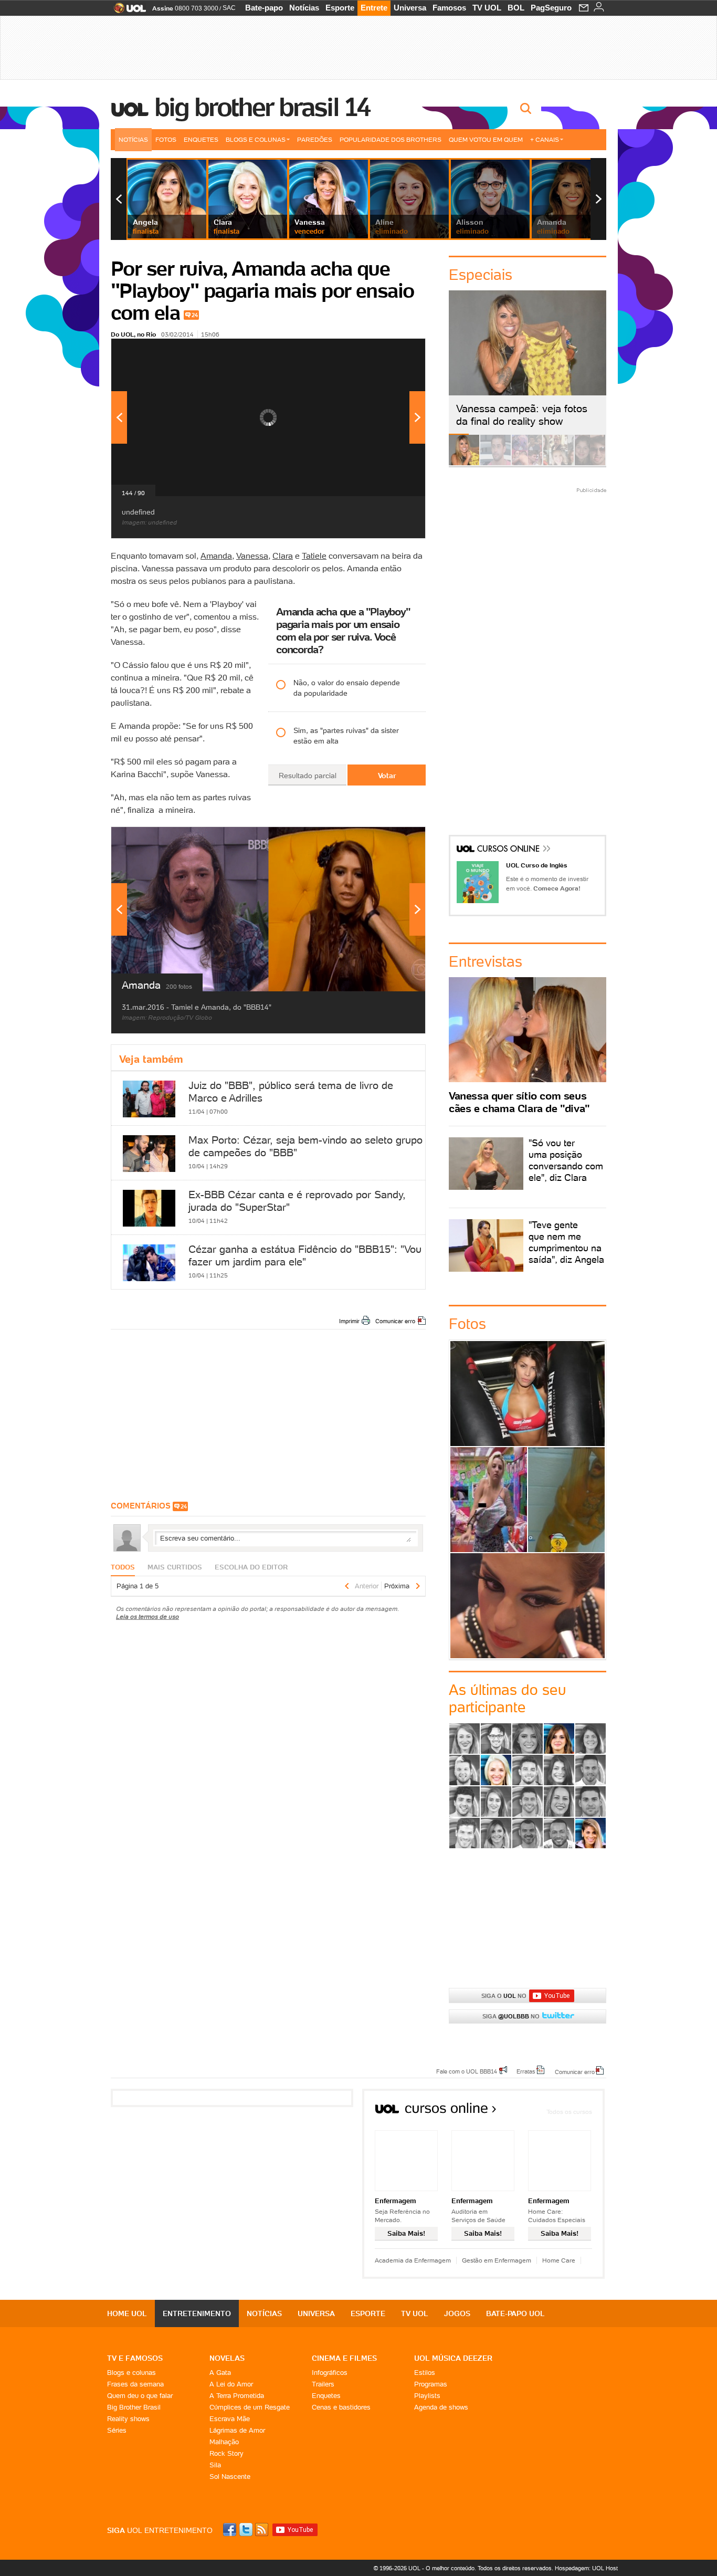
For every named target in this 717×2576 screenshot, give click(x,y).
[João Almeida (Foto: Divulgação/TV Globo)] (591, 1770)
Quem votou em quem (486, 139)
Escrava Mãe (230, 2419)
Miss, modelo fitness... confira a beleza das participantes (528, 1605)
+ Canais (545, 139)
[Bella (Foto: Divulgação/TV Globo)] (591, 1739)
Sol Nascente (230, 2476)
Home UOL (127, 2313)
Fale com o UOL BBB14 (467, 2071)
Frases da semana (135, 2384)
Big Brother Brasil (134, 2407)
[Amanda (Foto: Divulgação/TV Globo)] (528, 1739)
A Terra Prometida (237, 2396)
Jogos (457, 2313)
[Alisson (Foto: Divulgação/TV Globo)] (496, 1739)
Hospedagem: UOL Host (586, 2568)
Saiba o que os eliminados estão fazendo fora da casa (528, 1393)
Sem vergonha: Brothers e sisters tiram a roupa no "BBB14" (566, 1500)
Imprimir (349, 1321)
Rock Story (226, 2453)
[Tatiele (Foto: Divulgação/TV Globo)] (496, 1833)
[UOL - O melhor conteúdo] (127, 11)
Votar (387, 776)
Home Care (559, 2260)
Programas (431, 2384)
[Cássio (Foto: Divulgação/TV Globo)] (465, 1770)
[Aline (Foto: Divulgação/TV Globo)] (465, 1739)
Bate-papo (264, 8)
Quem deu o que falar (140, 2396)
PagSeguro (551, 8)
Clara (283, 556)
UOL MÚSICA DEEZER (453, 2358)
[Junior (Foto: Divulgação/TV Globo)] (465, 1802)
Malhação (224, 2442)
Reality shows (128, 2419)
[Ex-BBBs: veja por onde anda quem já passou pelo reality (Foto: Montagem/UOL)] (558, 463)
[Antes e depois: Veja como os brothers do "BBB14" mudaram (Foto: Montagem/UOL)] (590, 463)
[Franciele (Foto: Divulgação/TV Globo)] (559, 1770)
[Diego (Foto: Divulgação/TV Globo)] (528, 1770)
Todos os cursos (569, 2112)
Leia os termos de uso (147, 1616)
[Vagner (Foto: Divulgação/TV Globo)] (528, 1833)
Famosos (449, 8)
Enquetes (201, 139)
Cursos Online (509, 850)
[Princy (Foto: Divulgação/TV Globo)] (559, 1802)
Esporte (340, 8)
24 (195, 315)
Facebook (231, 2530)
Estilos (425, 2373)
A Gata (220, 2373)
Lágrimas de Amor (237, 2430)
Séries (117, 2430)
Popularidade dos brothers (391, 139)
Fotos (166, 139)
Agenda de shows (441, 2407)
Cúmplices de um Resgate (250, 2407)
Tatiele (314, 556)
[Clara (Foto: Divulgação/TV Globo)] (496, 1770)
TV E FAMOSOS (135, 2358)
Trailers (323, 2384)
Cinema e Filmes (344, 2358)
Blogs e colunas (131, 2373)
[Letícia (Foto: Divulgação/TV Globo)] (496, 1802)
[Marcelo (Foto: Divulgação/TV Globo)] (528, 1802)
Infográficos (330, 2373)
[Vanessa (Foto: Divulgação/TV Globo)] (591, 1833)
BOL (516, 8)
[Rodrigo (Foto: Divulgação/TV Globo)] (591, 1802)
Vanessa (252, 556)
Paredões (315, 139)
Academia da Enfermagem (413, 2260)
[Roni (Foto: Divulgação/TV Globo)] (465, 1833)
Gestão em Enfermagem (497, 2260)
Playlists (427, 2396)
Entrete (374, 8)
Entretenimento (197, 2313)
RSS (262, 2530)
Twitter (247, 2530)
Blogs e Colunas (256, 139)
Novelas (227, 2358)
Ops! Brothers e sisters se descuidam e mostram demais (488, 1500)
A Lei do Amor (231, 2384)
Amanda (216, 556)
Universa (410, 8)
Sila (215, 2465)
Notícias (304, 8)
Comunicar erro (395, 1321)
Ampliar (392, 352)
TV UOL (487, 8)
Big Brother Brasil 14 (262, 107)
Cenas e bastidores (341, 2407)
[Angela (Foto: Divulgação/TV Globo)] (559, 1739)
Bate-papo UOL (515, 2313)
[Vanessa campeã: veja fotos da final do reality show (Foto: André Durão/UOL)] (464, 463)
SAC (229, 8)
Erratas (526, 2071)
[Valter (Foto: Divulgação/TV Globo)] (559, 1833)
